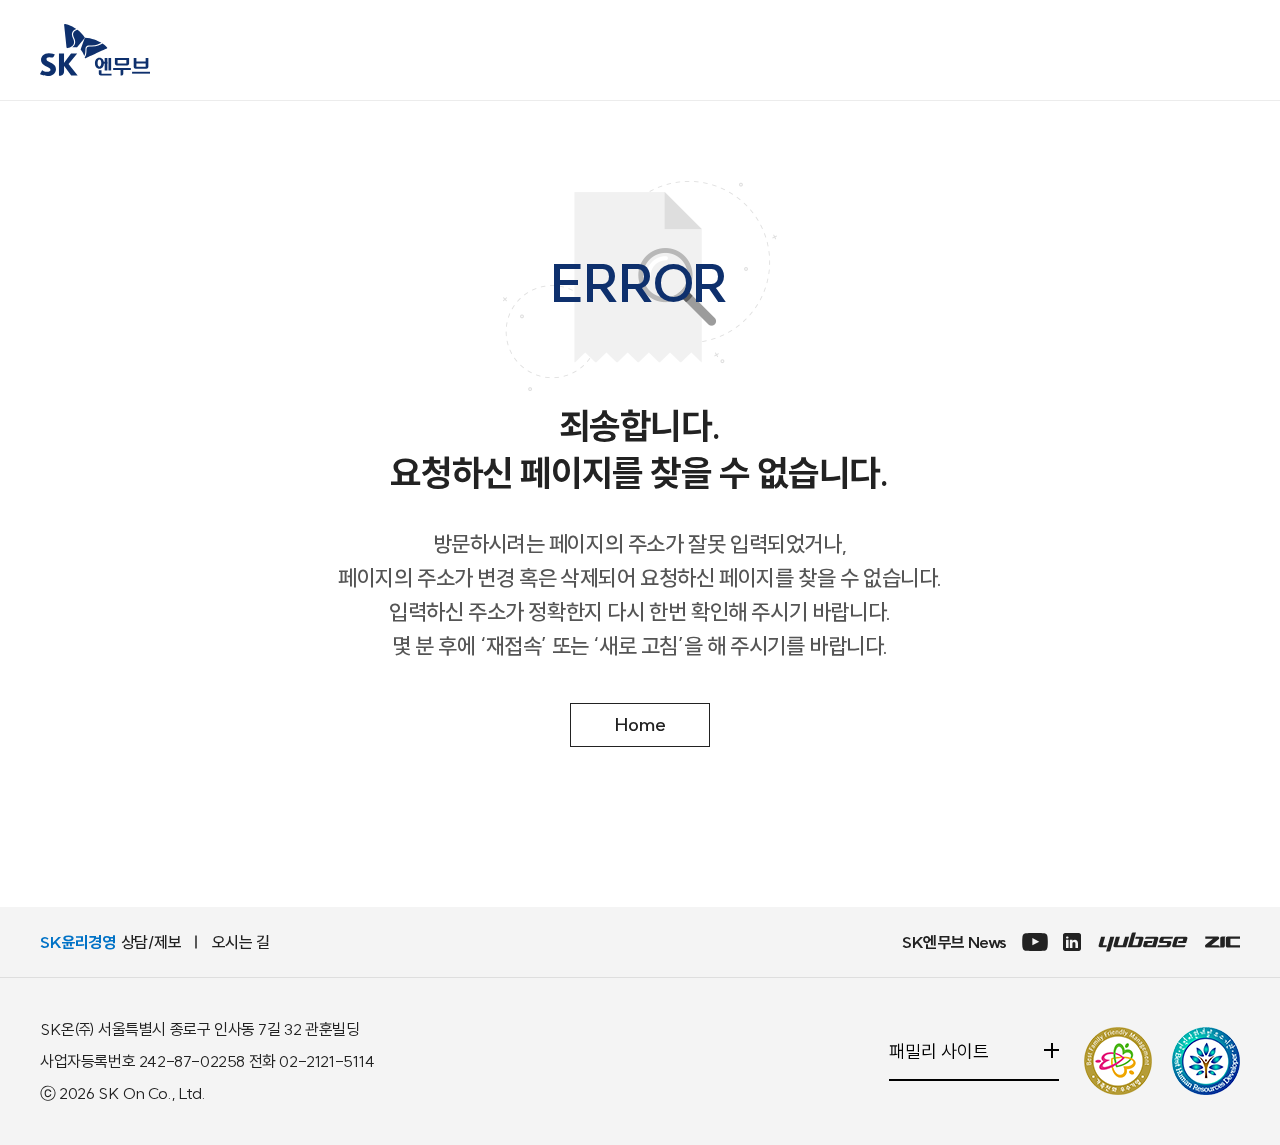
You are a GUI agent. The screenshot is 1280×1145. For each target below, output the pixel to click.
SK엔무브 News (954, 942)
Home (640, 724)
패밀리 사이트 (947, 1062)
